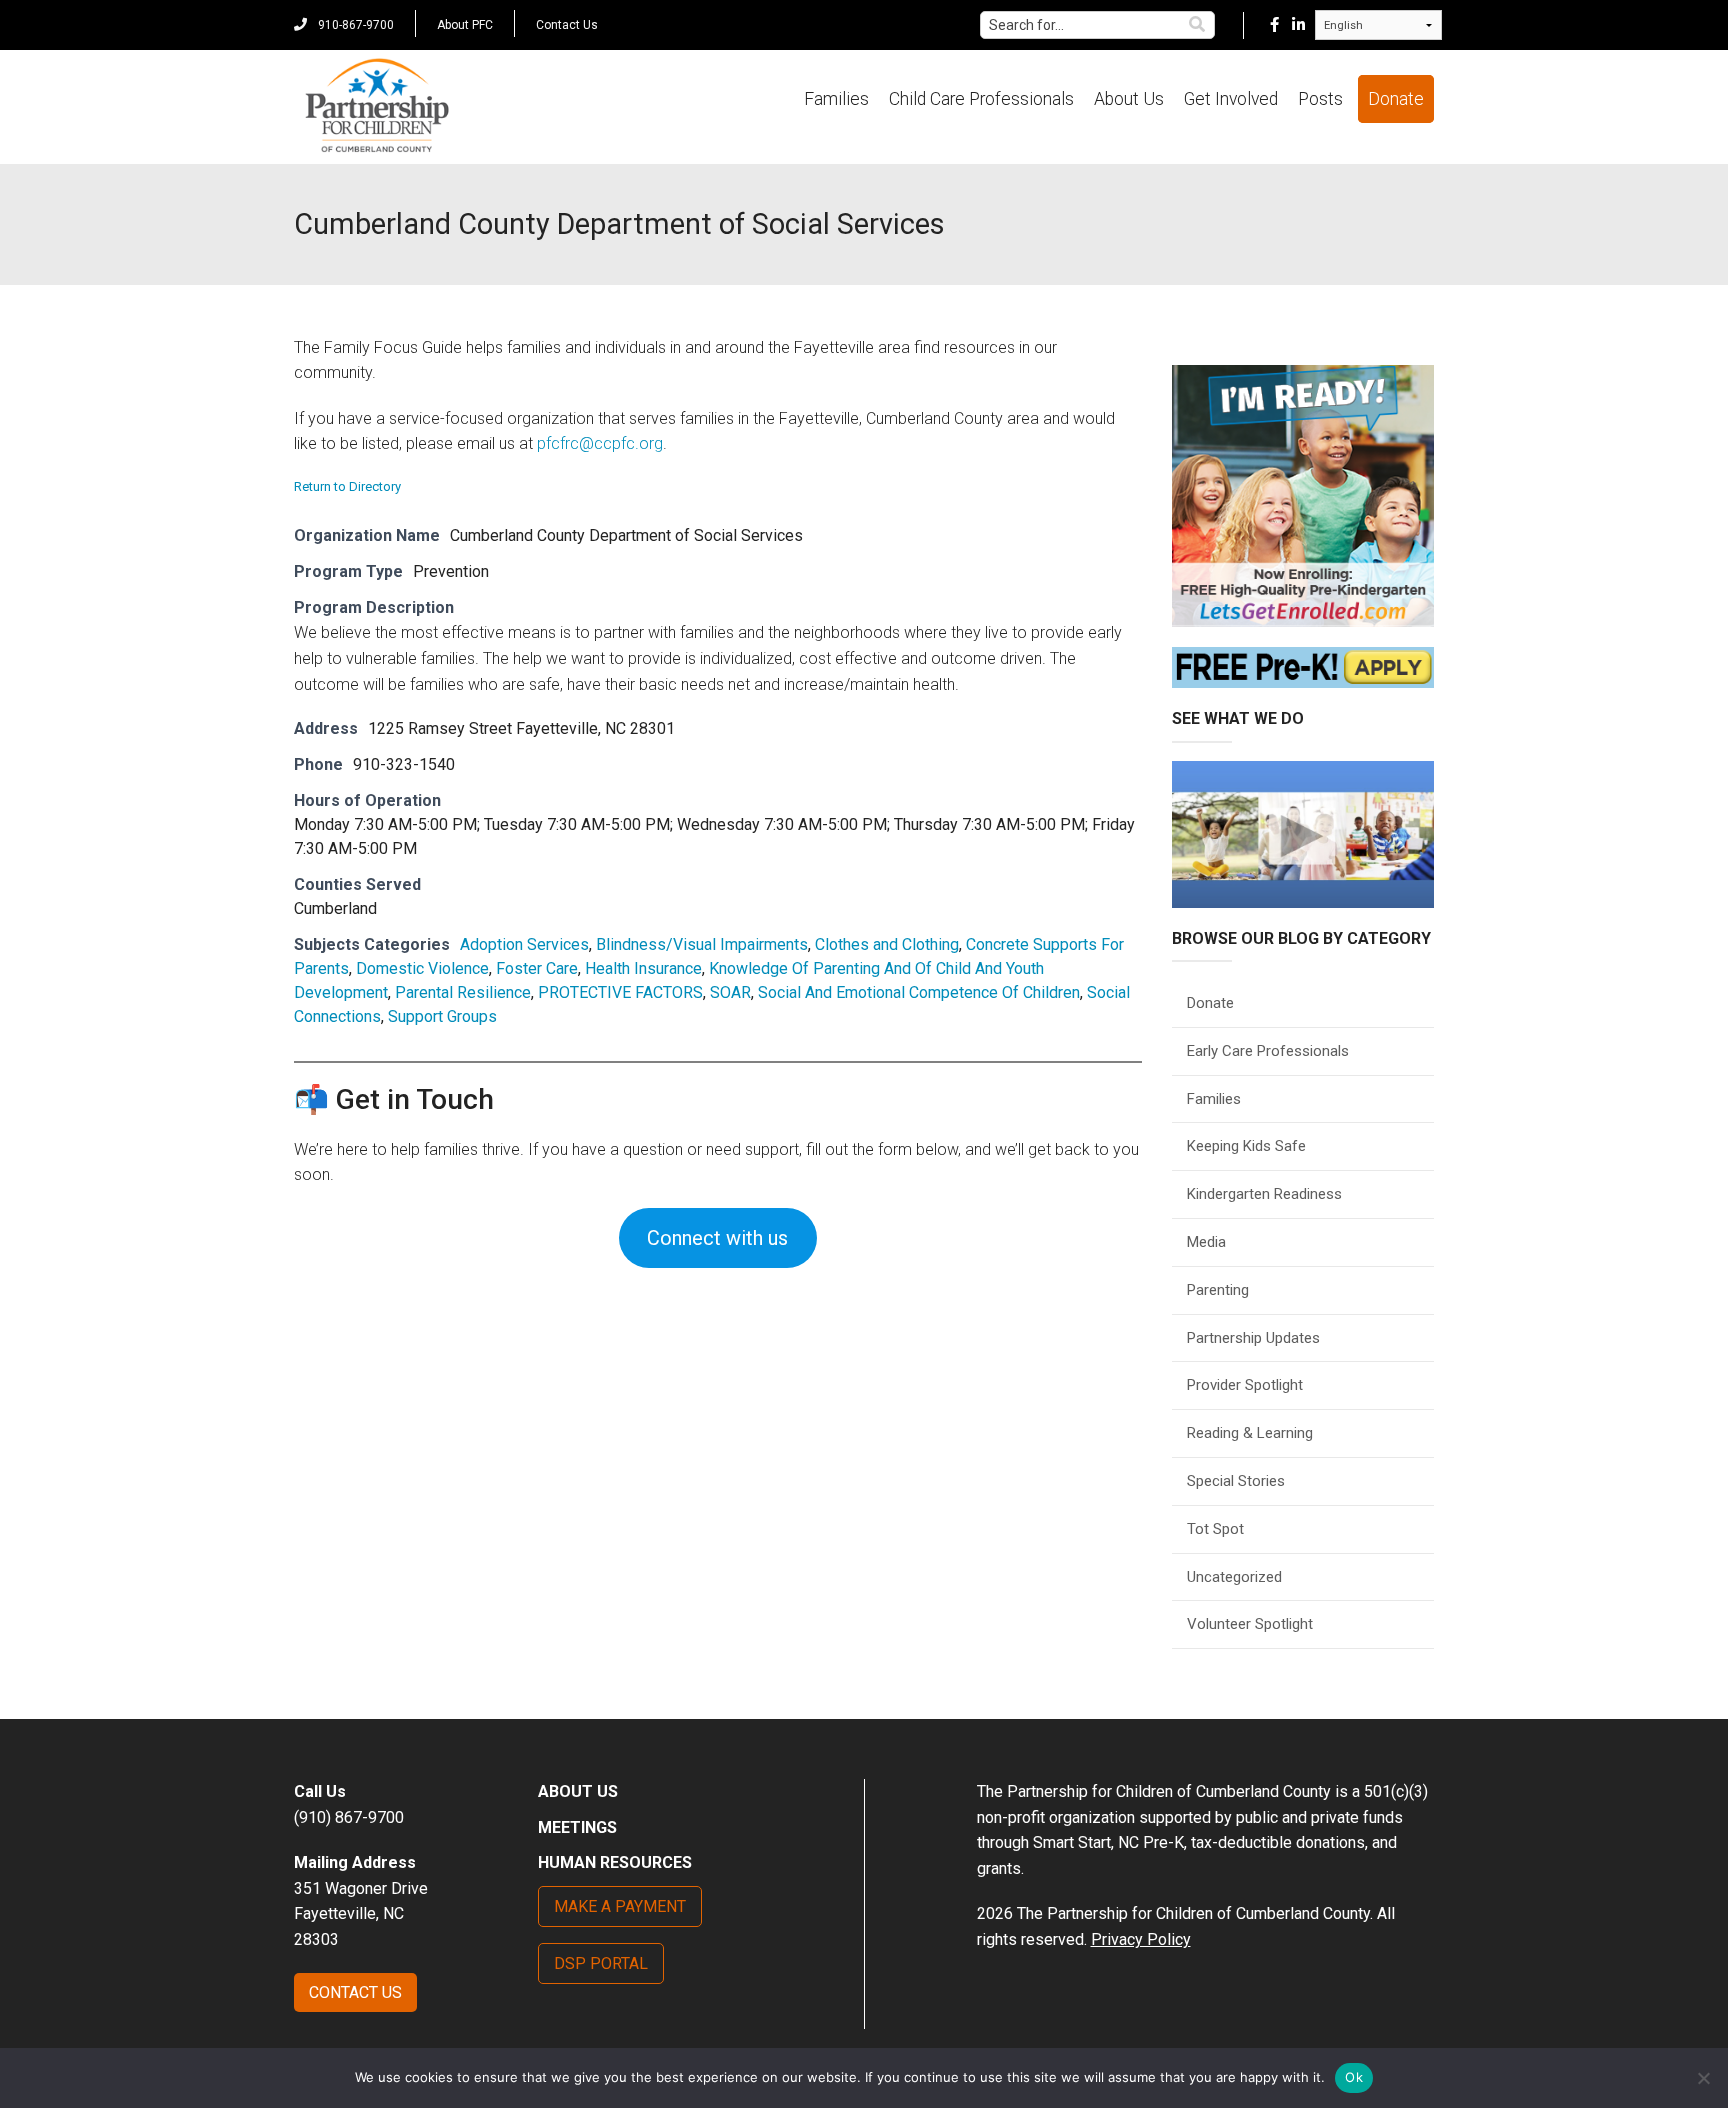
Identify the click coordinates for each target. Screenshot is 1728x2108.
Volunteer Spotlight (1250, 1624)
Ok (1354, 2077)
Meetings (577, 1827)
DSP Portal (601, 1963)
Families (836, 99)
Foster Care (537, 968)
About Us (1129, 99)
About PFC (465, 25)
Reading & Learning (1250, 1433)
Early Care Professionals (1268, 1051)
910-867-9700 (354, 25)
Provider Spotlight (1245, 1385)
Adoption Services (524, 944)
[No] (1703, 2078)
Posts (1320, 99)
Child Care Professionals (981, 99)
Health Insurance (643, 968)
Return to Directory (347, 486)
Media (1206, 1242)
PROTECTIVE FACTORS (620, 992)
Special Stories (1236, 1481)
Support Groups (442, 1016)
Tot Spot (1215, 1529)
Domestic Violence (422, 968)
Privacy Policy (1141, 1939)
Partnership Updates (1253, 1338)
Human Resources (615, 1862)
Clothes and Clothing (887, 944)
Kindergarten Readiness (1264, 1194)
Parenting (1218, 1290)
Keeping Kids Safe (1246, 1146)
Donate (1396, 99)
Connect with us (717, 1238)
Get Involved (1231, 99)
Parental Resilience (463, 992)
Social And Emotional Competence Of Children (919, 992)
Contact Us (567, 25)
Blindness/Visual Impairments (702, 944)
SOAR (730, 992)
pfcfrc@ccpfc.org (600, 443)
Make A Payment (620, 1906)
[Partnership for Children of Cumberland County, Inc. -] (376, 107)
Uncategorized (1234, 1577)
